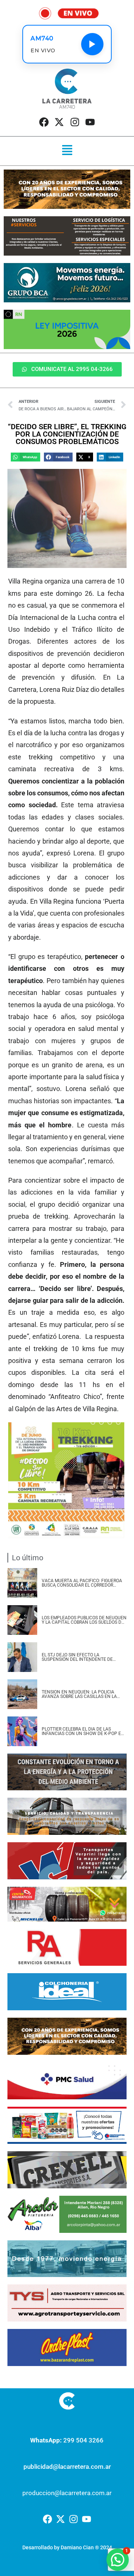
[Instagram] (75, 122)
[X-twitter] (59, 122)
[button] (67, 151)
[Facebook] (44, 122)
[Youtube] (90, 122)
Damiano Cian (77, 2547)
